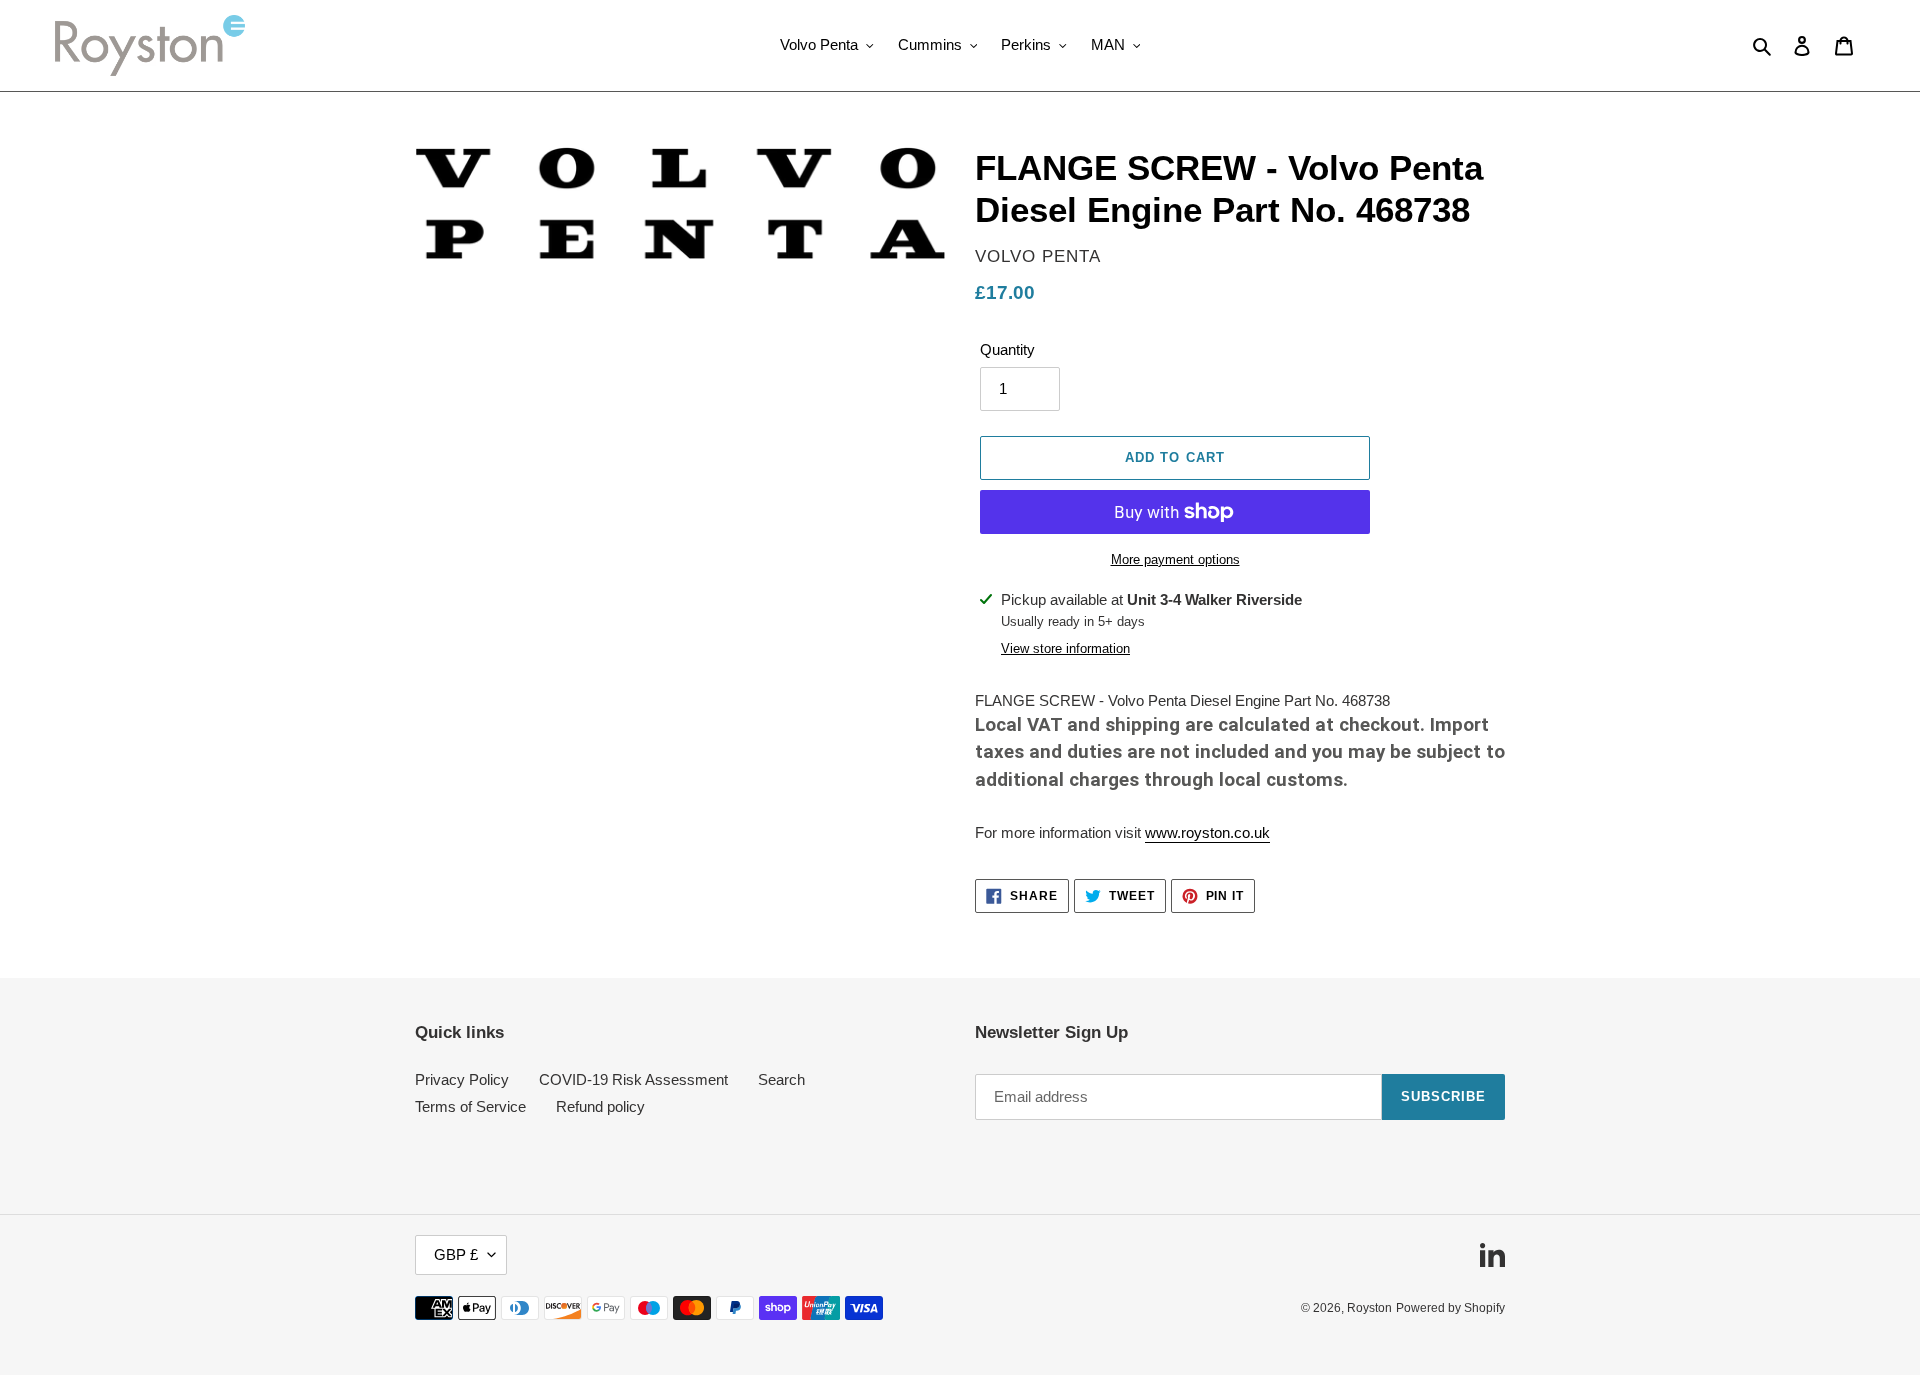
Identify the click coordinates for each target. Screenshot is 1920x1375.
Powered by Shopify (1450, 1308)
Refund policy (600, 1106)
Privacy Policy (462, 1079)
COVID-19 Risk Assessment (633, 1079)
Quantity (1007, 349)
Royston (1369, 1308)
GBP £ (456, 1254)
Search (781, 1079)
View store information (1065, 648)
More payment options (1175, 559)
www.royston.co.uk (1207, 832)
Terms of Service (470, 1106)
